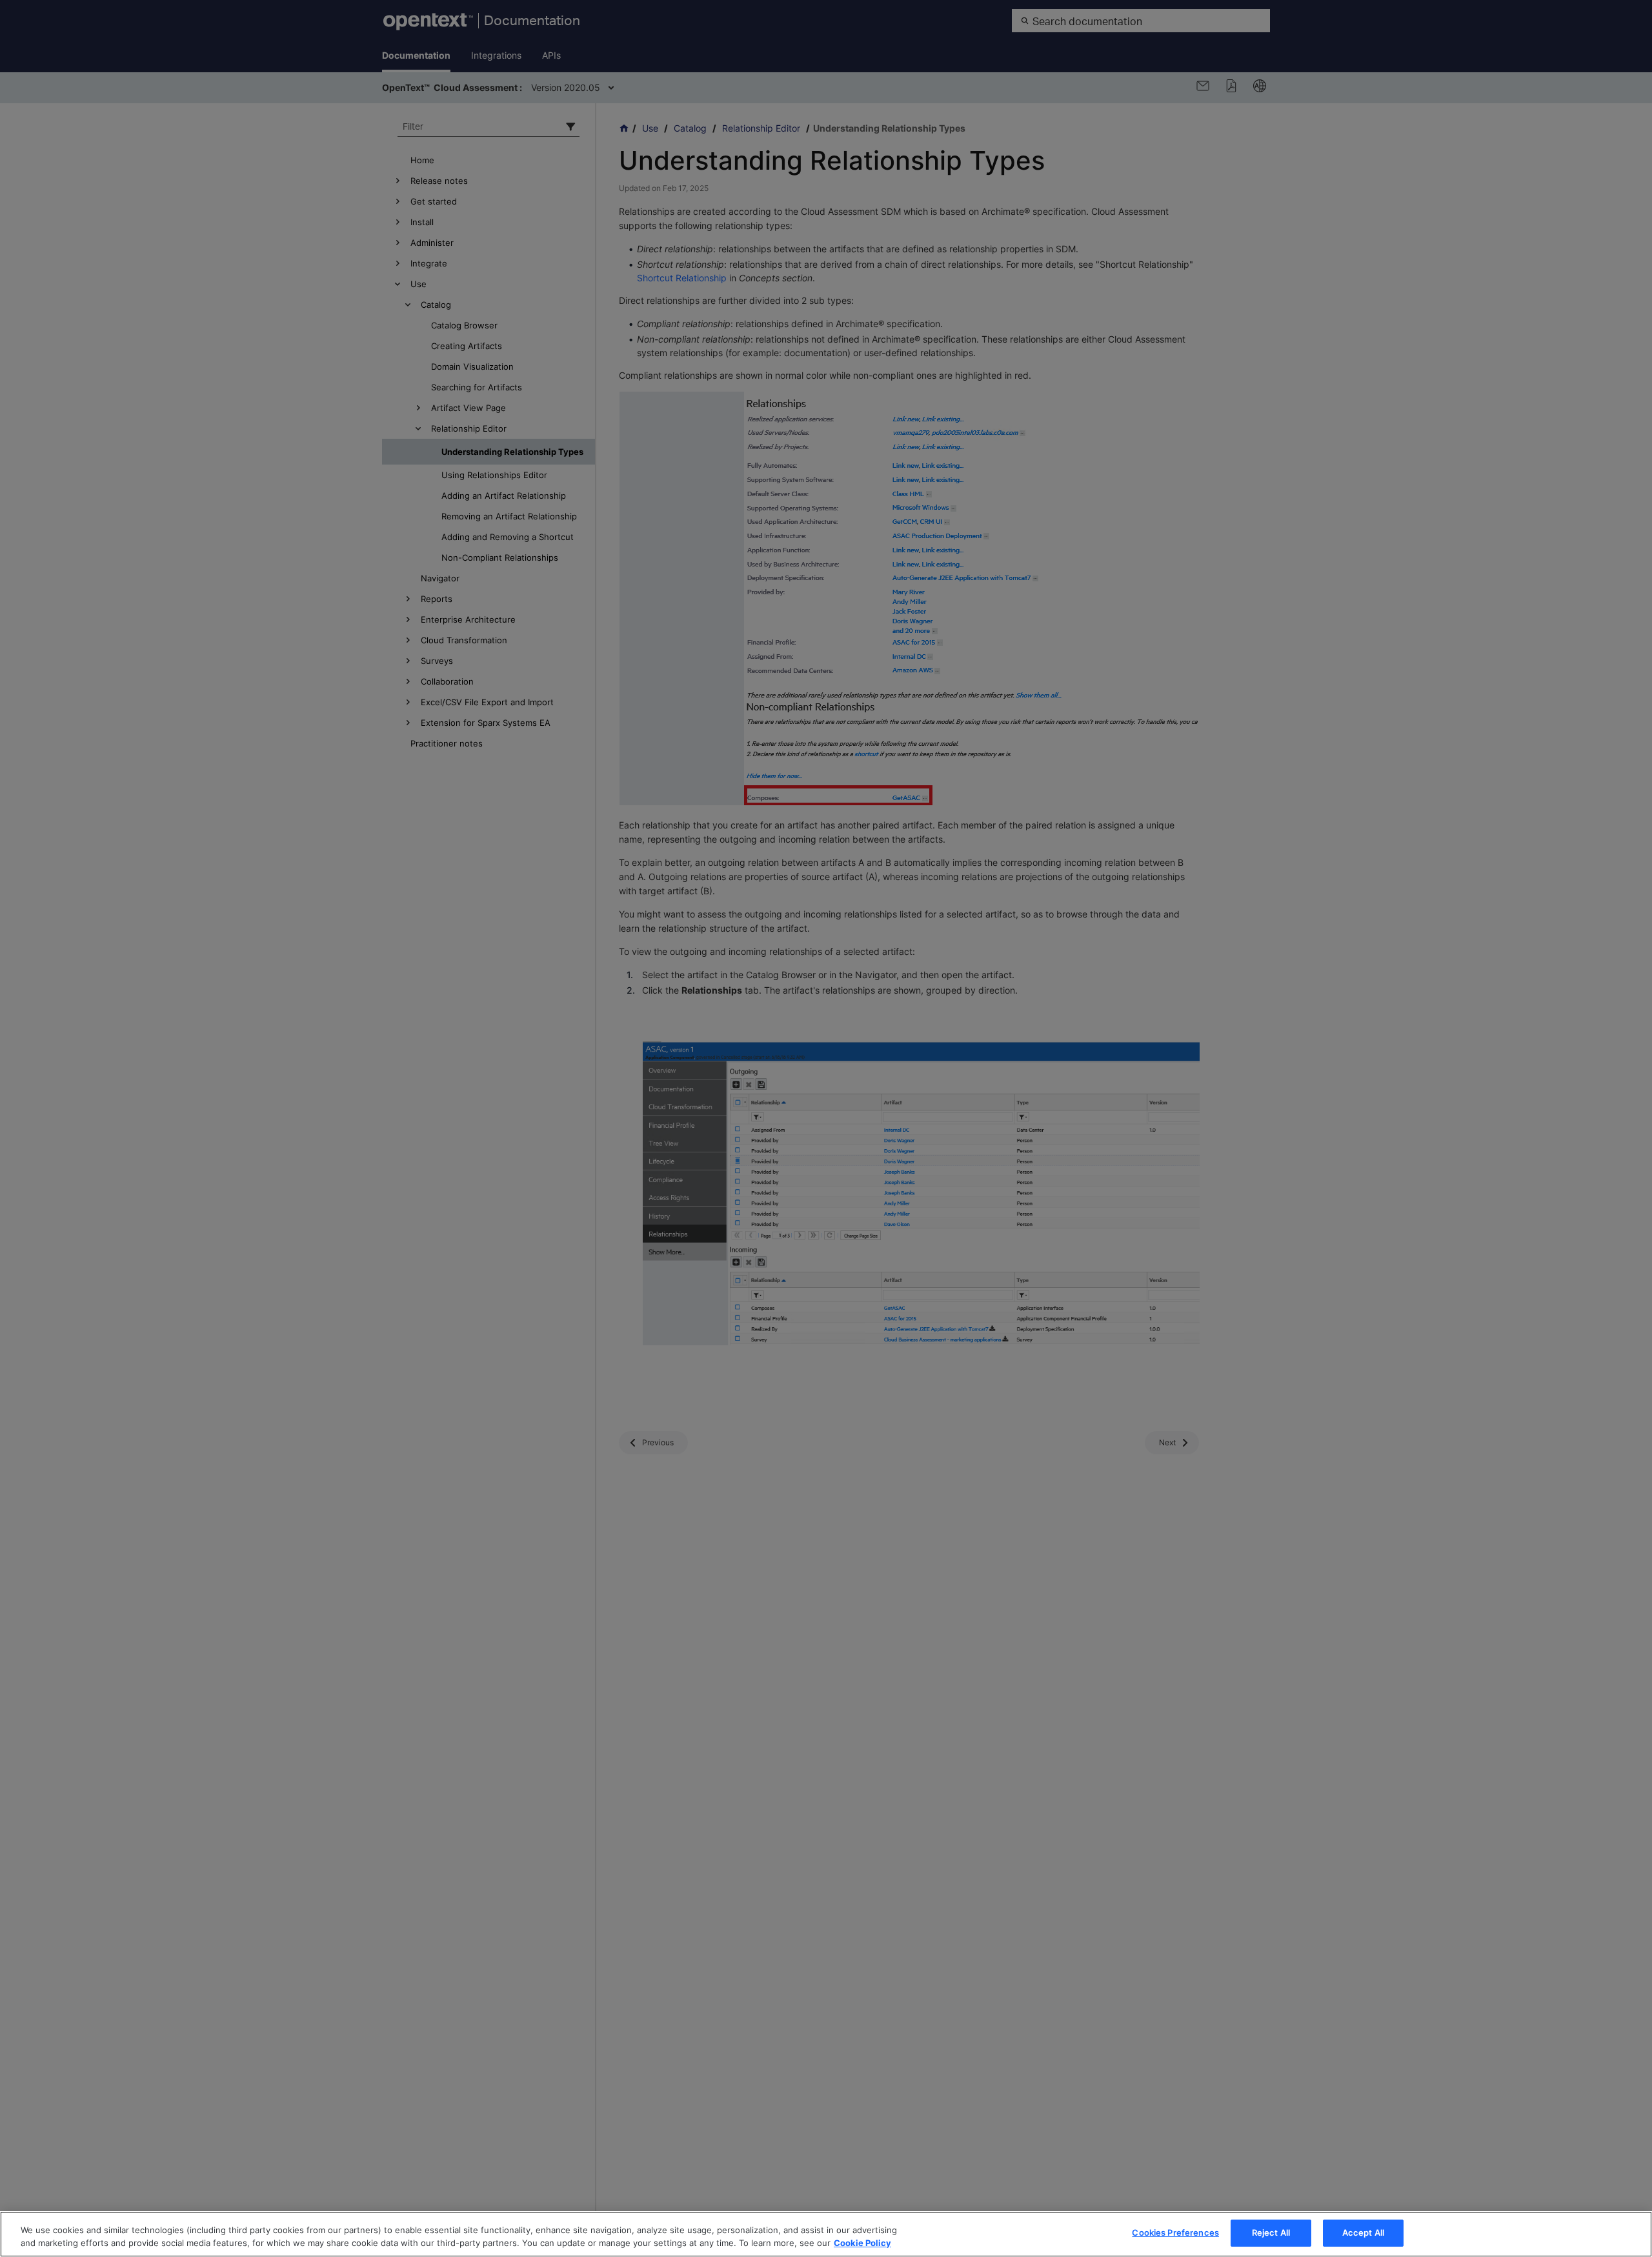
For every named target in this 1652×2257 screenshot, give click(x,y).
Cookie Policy (862, 2243)
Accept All (1363, 2232)
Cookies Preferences (1175, 2232)
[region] (826, 2234)
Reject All (1271, 2232)
